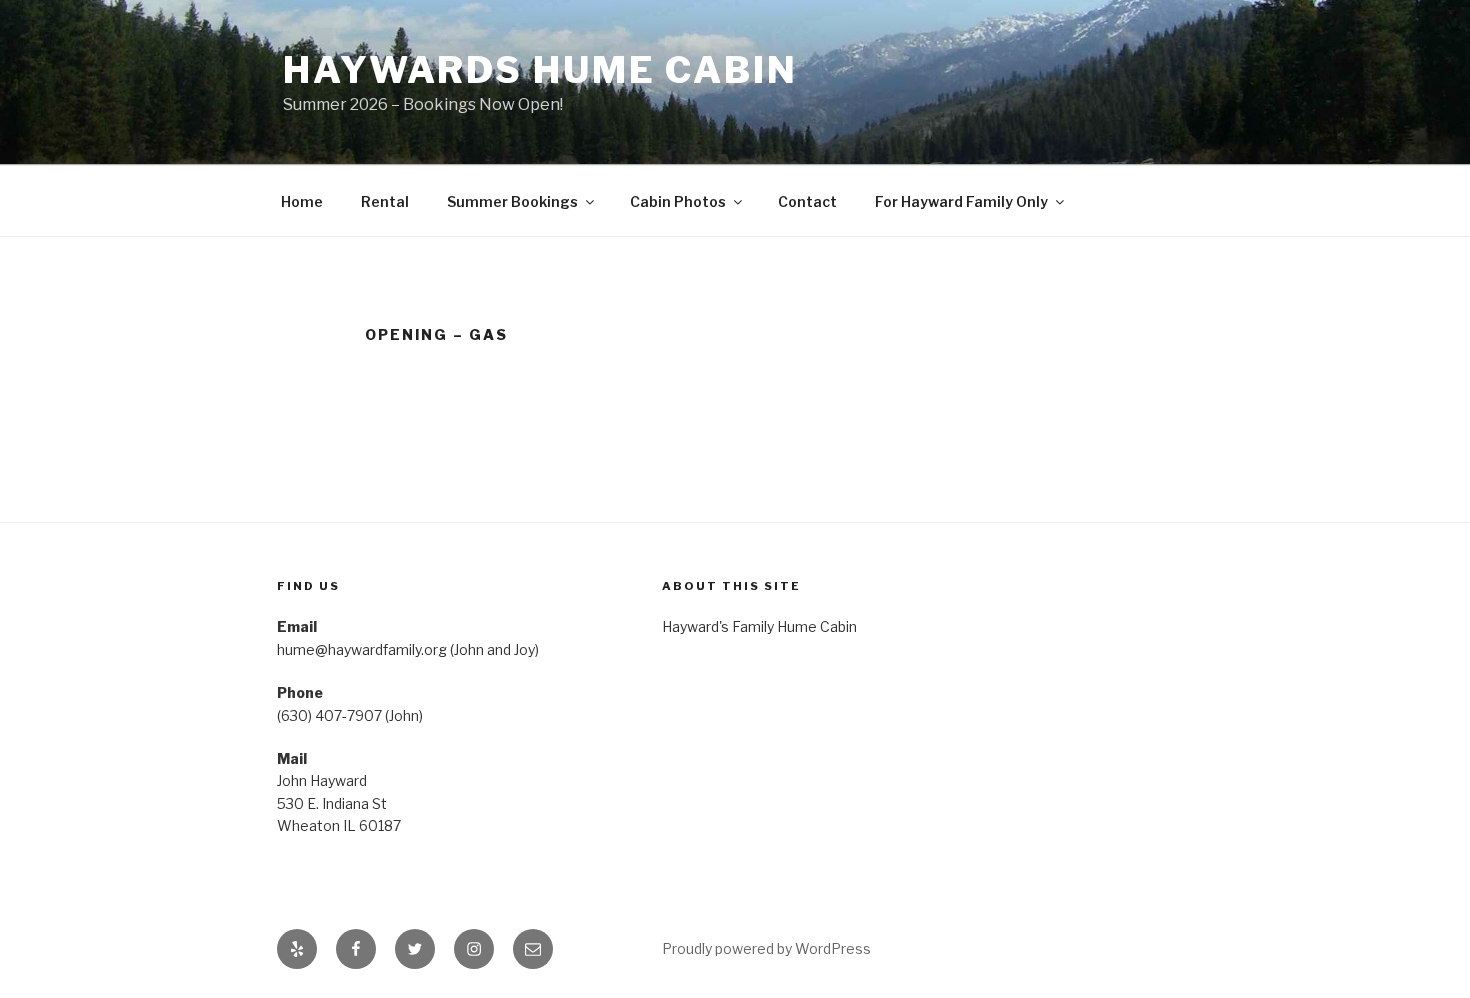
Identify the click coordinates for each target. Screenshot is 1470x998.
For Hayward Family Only (961, 201)
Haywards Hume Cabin (540, 70)
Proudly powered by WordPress (766, 948)
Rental (385, 201)
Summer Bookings (512, 201)
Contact (807, 201)
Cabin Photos (678, 201)
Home (302, 201)
